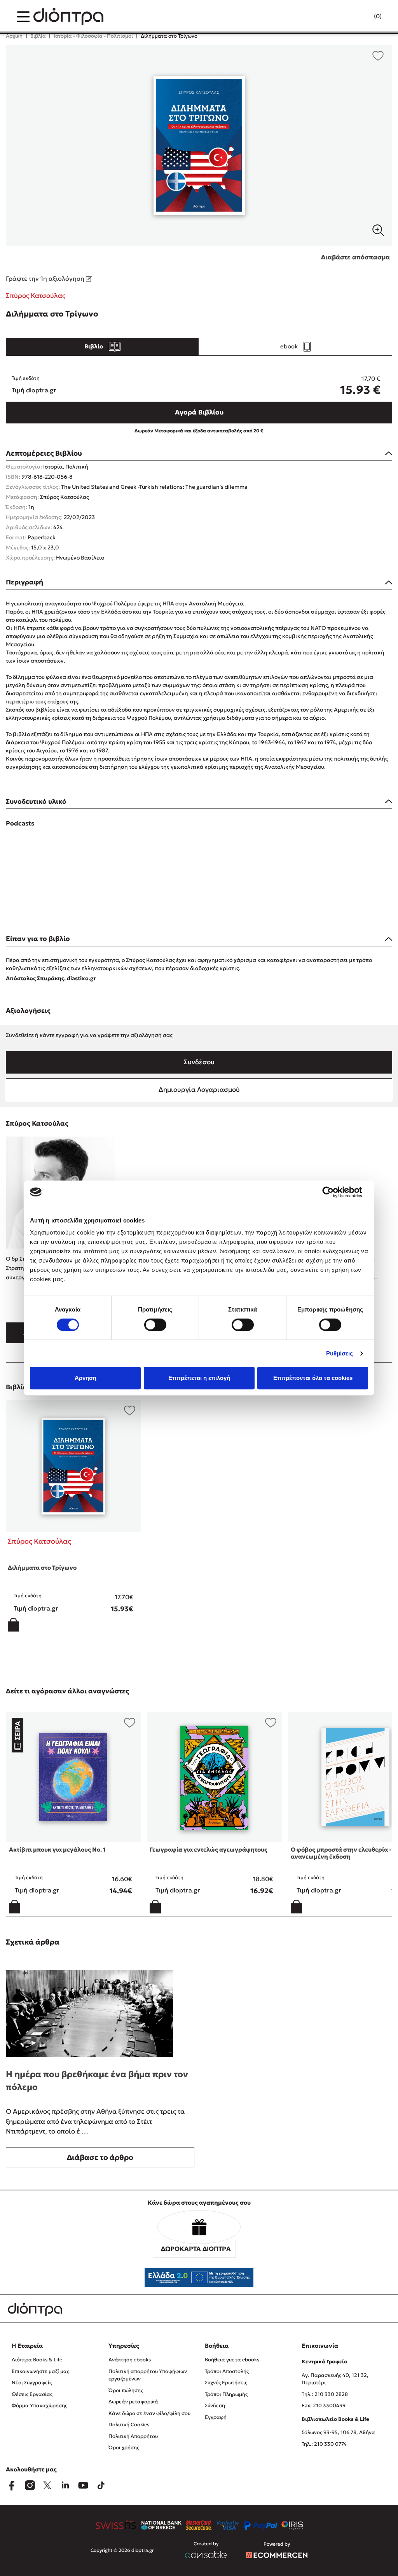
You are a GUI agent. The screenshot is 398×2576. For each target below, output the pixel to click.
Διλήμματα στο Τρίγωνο (42, 1568)
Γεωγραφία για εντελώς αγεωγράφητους (209, 1849)
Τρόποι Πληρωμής (226, 2394)
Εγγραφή (216, 2417)
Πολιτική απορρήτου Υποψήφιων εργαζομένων (148, 2375)
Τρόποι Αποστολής (227, 2371)
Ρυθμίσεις (340, 1353)
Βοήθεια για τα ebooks (232, 2360)
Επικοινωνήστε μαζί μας (40, 2371)
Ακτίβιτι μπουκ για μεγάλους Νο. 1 (57, 1849)
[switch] (155, 1325)
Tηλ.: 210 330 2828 (325, 2394)
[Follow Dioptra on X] (47, 2485)
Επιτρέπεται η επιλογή (199, 1378)
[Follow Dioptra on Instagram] (30, 2485)
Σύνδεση (215, 2405)
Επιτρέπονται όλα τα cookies (313, 1378)
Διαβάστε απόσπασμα (355, 257)
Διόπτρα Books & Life (37, 2360)
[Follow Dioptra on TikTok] (101, 2485)
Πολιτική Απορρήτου (133, 2436)
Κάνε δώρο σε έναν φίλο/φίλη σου (149, 2413)
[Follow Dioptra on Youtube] (83, 2485)
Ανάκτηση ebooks (130, 2360)
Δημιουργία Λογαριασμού (199, 1090)
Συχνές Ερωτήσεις (226, 2383)
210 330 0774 (330, 2444)
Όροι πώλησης (126, 2390)
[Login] (363, 17)
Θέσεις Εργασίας (32, 2394)
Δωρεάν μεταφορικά (133, 2402)
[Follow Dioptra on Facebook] (12, 2485)
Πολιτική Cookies (129, 2425)
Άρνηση (86, 1378)
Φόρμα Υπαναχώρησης (39, 2405)
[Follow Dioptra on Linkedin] (65, 2485)
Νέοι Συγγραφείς (32, 2383)
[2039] (199, 146)
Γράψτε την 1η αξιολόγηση (46, 278)
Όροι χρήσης (124, 2447)
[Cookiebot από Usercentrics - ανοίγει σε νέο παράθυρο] (334, 1192)
